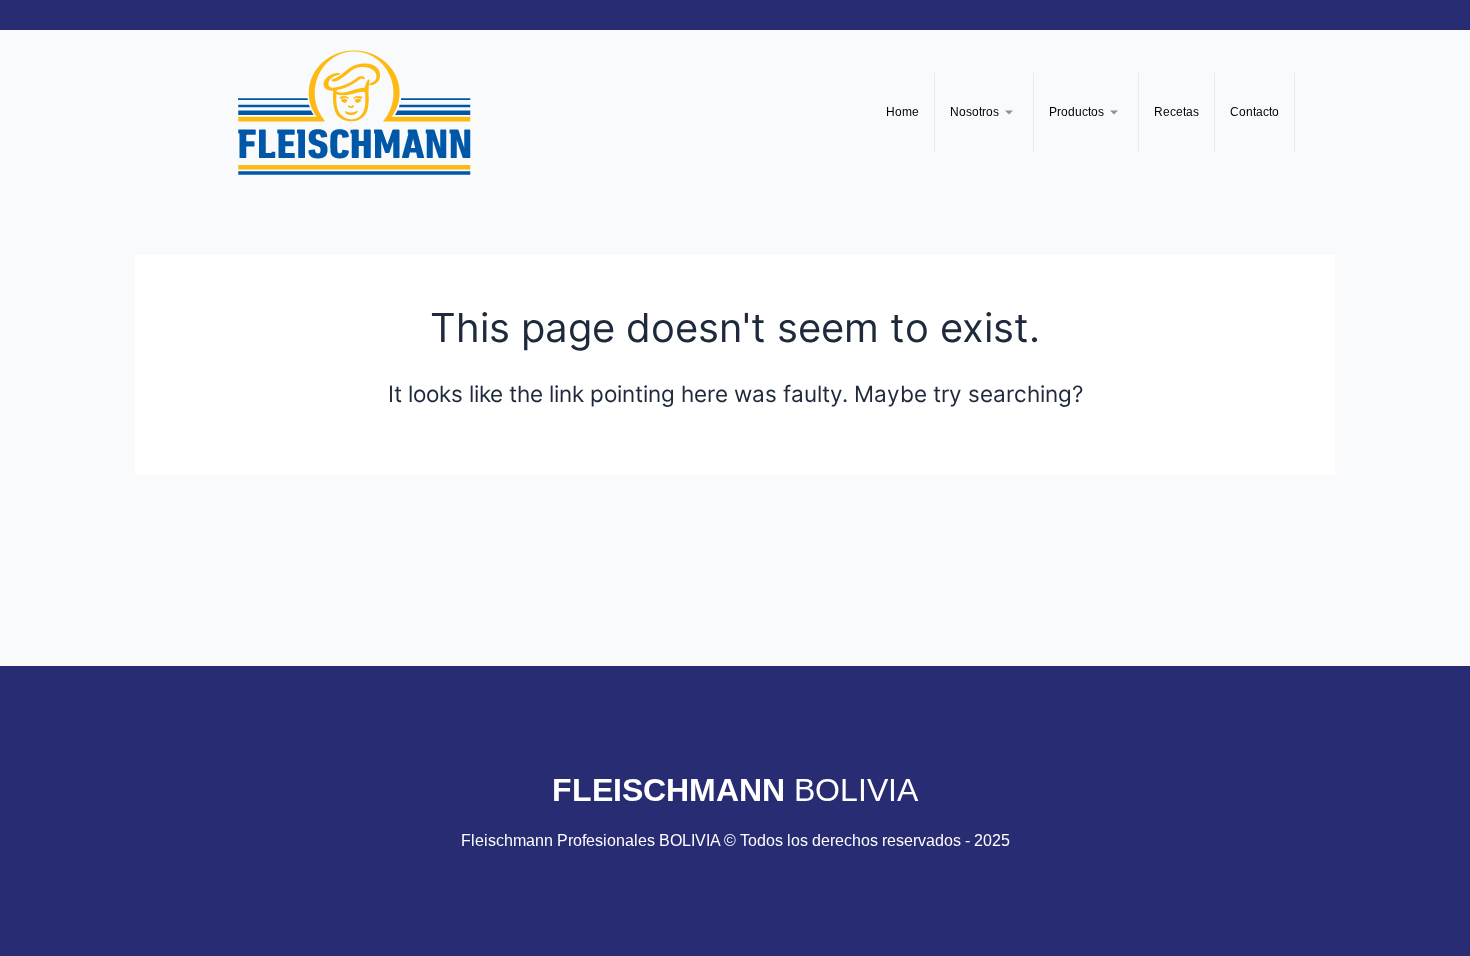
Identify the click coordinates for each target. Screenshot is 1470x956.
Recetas (1176, 112)
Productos (1076, 112)
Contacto (1254, 112)
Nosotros (974, 112)
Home (902, 112)
